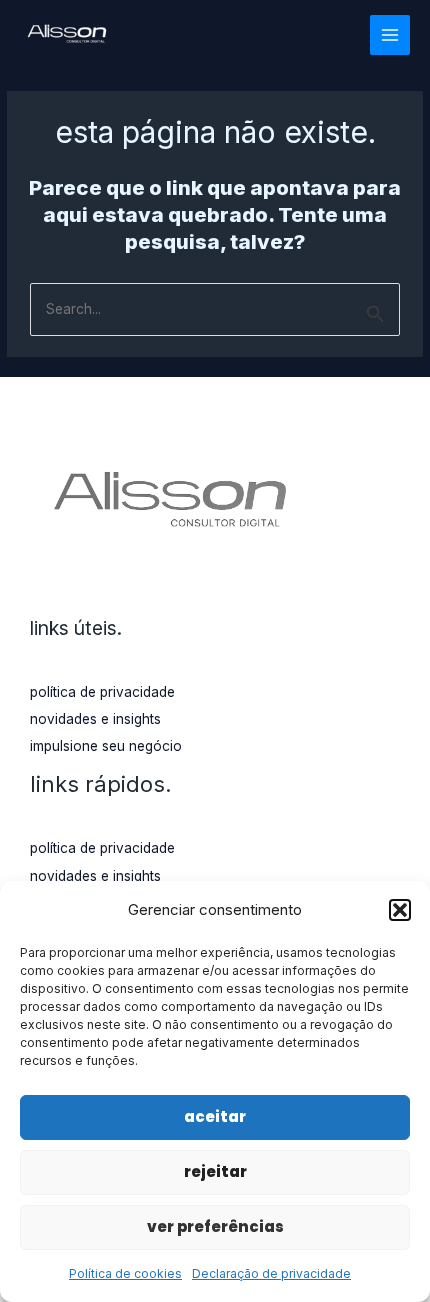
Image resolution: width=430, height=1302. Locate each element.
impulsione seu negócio (106, 746)
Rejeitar (215, 1171)
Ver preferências (215, 1226)
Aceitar (215, 1116)
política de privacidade (102, 692)
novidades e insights (95, 719)
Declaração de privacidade (271, 1273)
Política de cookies (125, 1273)
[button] (400, 910)
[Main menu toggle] (390, 35)
